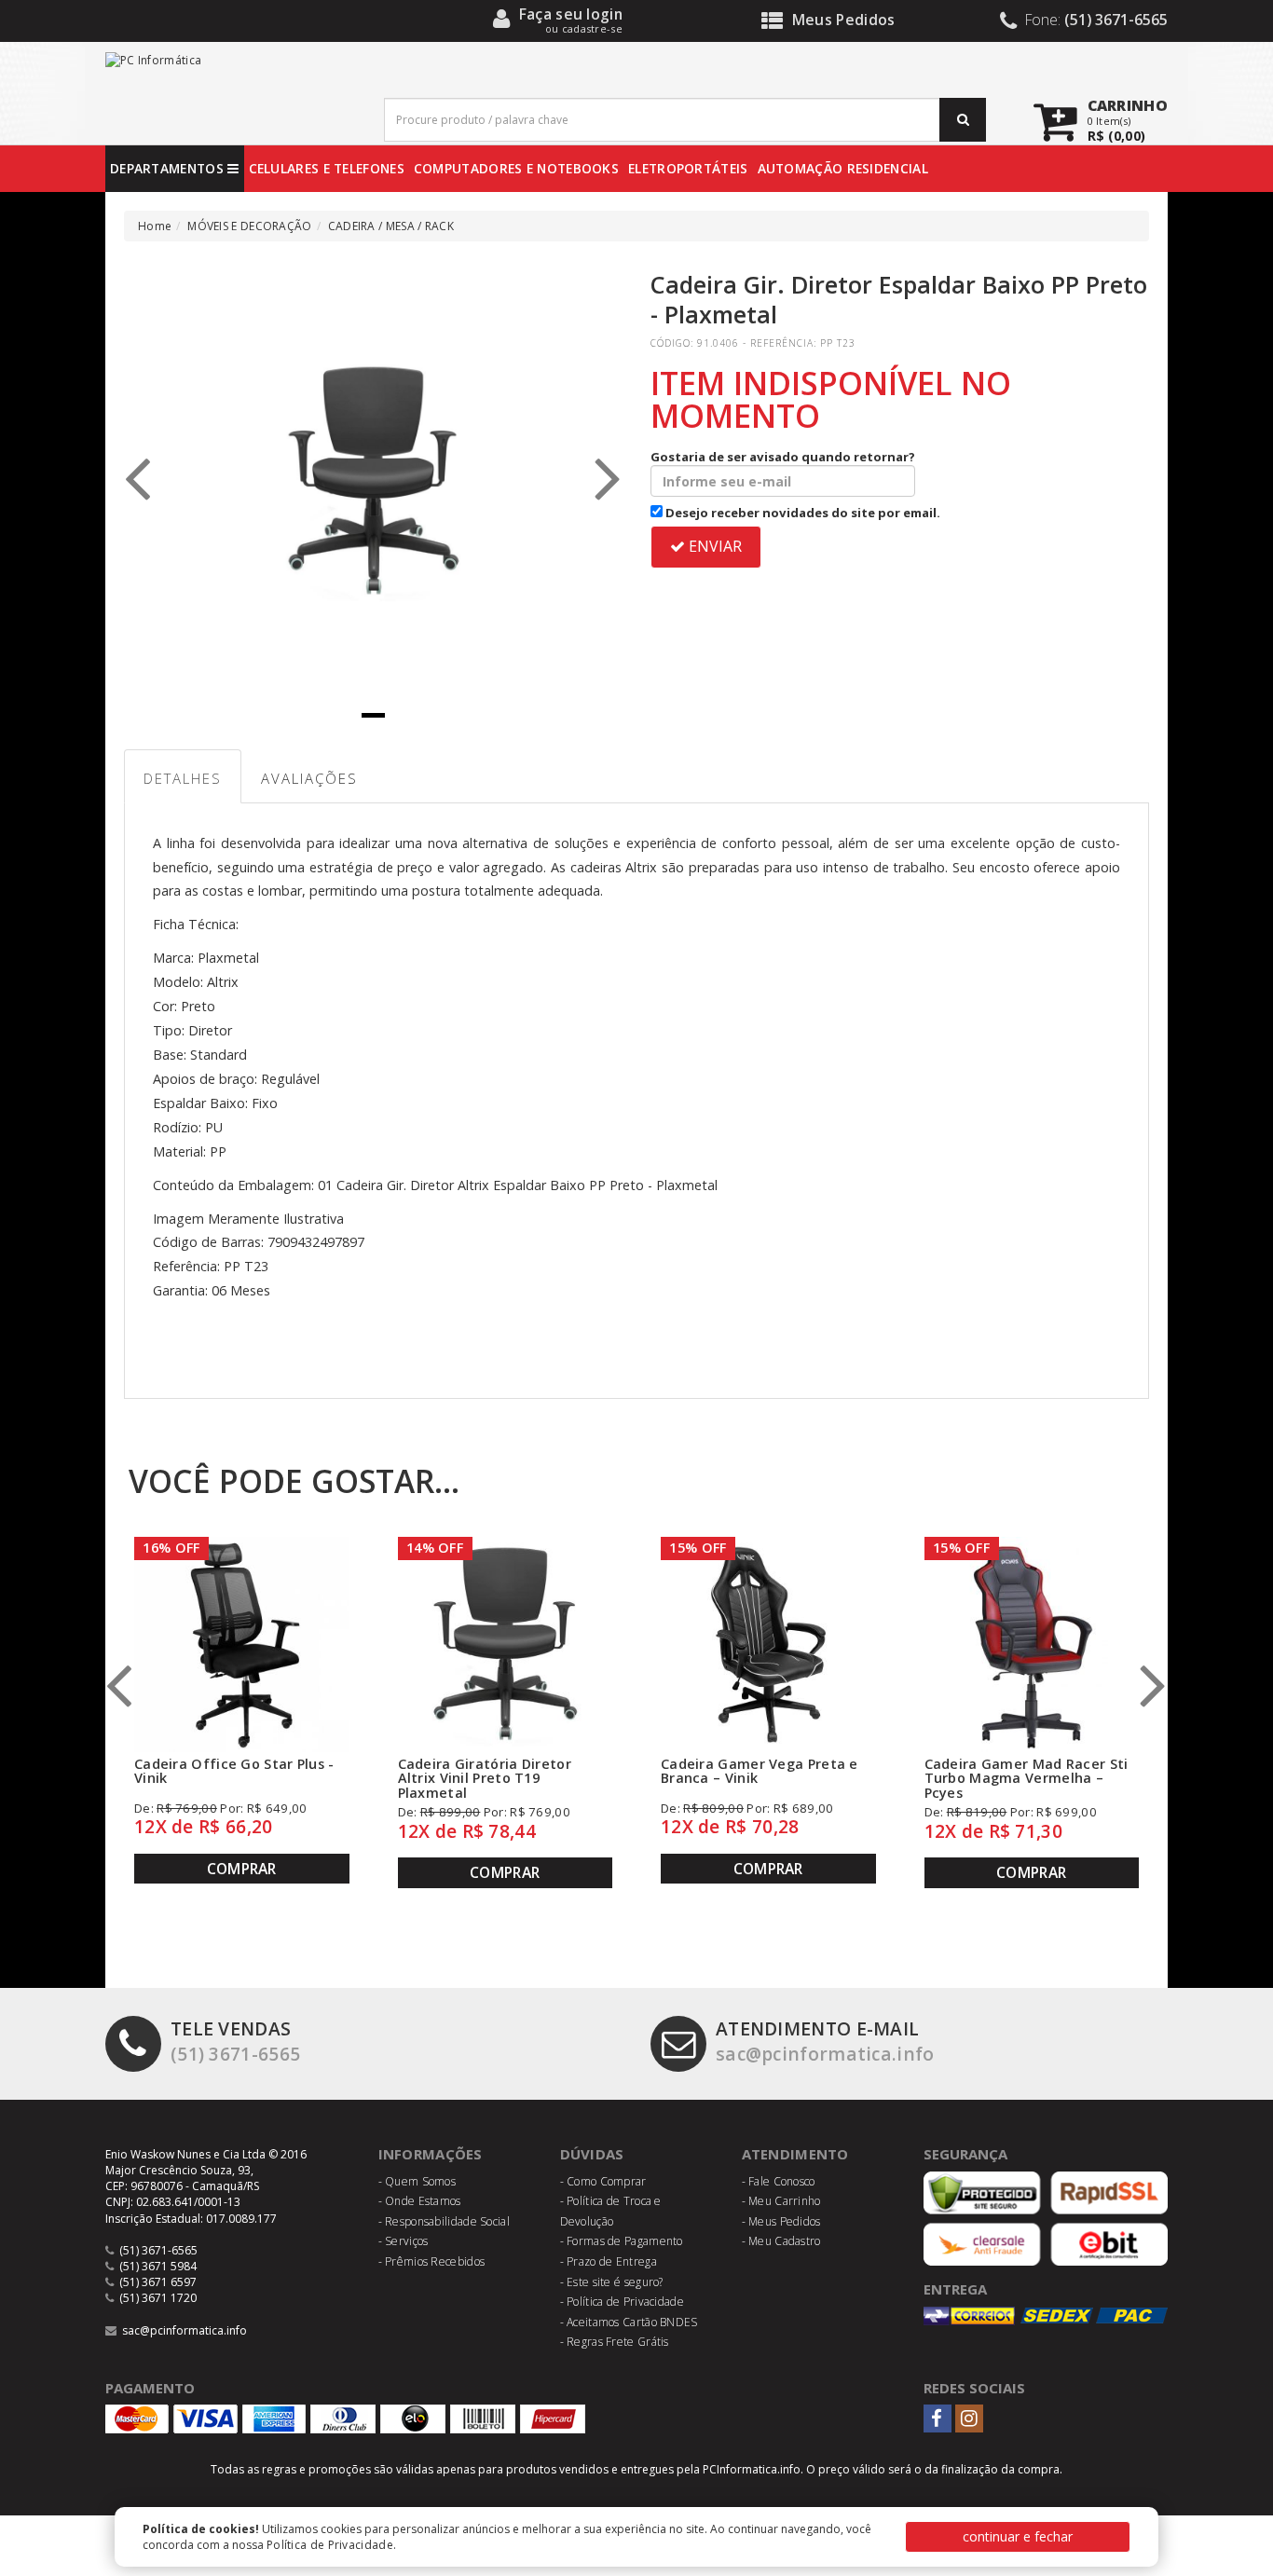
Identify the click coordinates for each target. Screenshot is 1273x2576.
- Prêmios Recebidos (432, 2261)
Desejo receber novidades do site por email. (801, 513)
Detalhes (183, 778)
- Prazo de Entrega (609, 2261)
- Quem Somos (417, 2181)
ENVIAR (713, 546)
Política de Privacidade (330, 2545)
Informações (431, 2154)
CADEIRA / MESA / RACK (391, 226)
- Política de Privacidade (623, 2302)
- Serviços (404, 2241)
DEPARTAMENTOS (169, 168)
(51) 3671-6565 (235, 2041)
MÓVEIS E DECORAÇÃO (249, 226)
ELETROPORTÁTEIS (688, 168)
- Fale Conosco (779, 2181)
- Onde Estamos (420, 2201)
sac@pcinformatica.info (825, 2041)
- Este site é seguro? (612, 2282)
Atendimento (795, 2154)
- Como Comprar (603, 2181)
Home (155, 226)
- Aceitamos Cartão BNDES (629, 2322)
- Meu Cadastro (781, 2241)
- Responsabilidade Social (445, 2221)
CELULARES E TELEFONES (327, 168)
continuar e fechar (1018, 2536)
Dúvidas (592, 2154)
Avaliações (309, 778)
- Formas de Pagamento (622, 2241)
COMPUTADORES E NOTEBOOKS (516, 168)
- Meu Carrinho (781, 2201)
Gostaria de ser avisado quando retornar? (783, 457)
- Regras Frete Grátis (615, 2342)
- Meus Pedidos (781, 2221)
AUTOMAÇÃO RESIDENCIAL (843, 168)
